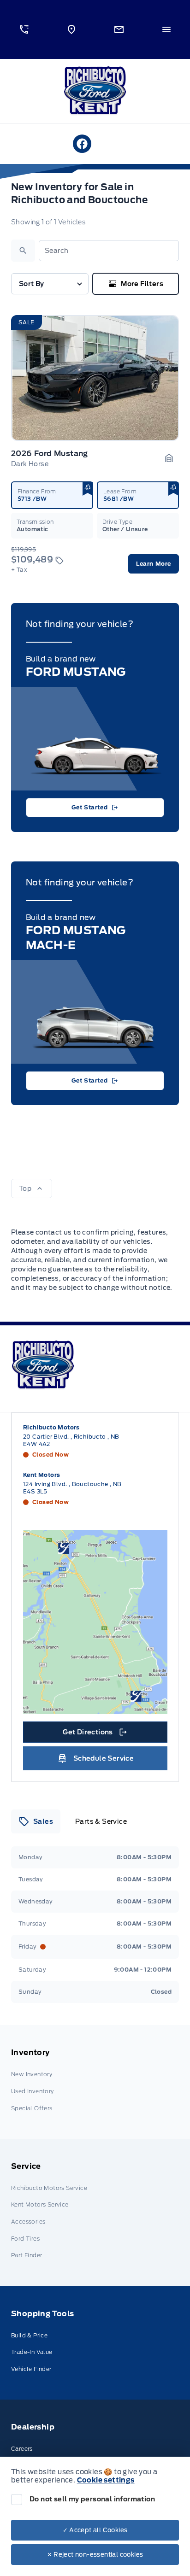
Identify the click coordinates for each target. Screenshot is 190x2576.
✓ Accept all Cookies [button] (95, 2530)
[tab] (36, 1821)
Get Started (90, 807)
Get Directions (94, 1734)
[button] (24, 29)
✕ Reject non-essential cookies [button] (95, 2555)
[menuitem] (95, 2082)
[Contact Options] (119, 29)
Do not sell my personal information (92, 2499)
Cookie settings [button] (106, 2480)
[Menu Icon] (166, 29)
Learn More (154, 564)
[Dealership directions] (95, 1622)
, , (71, 1440)
